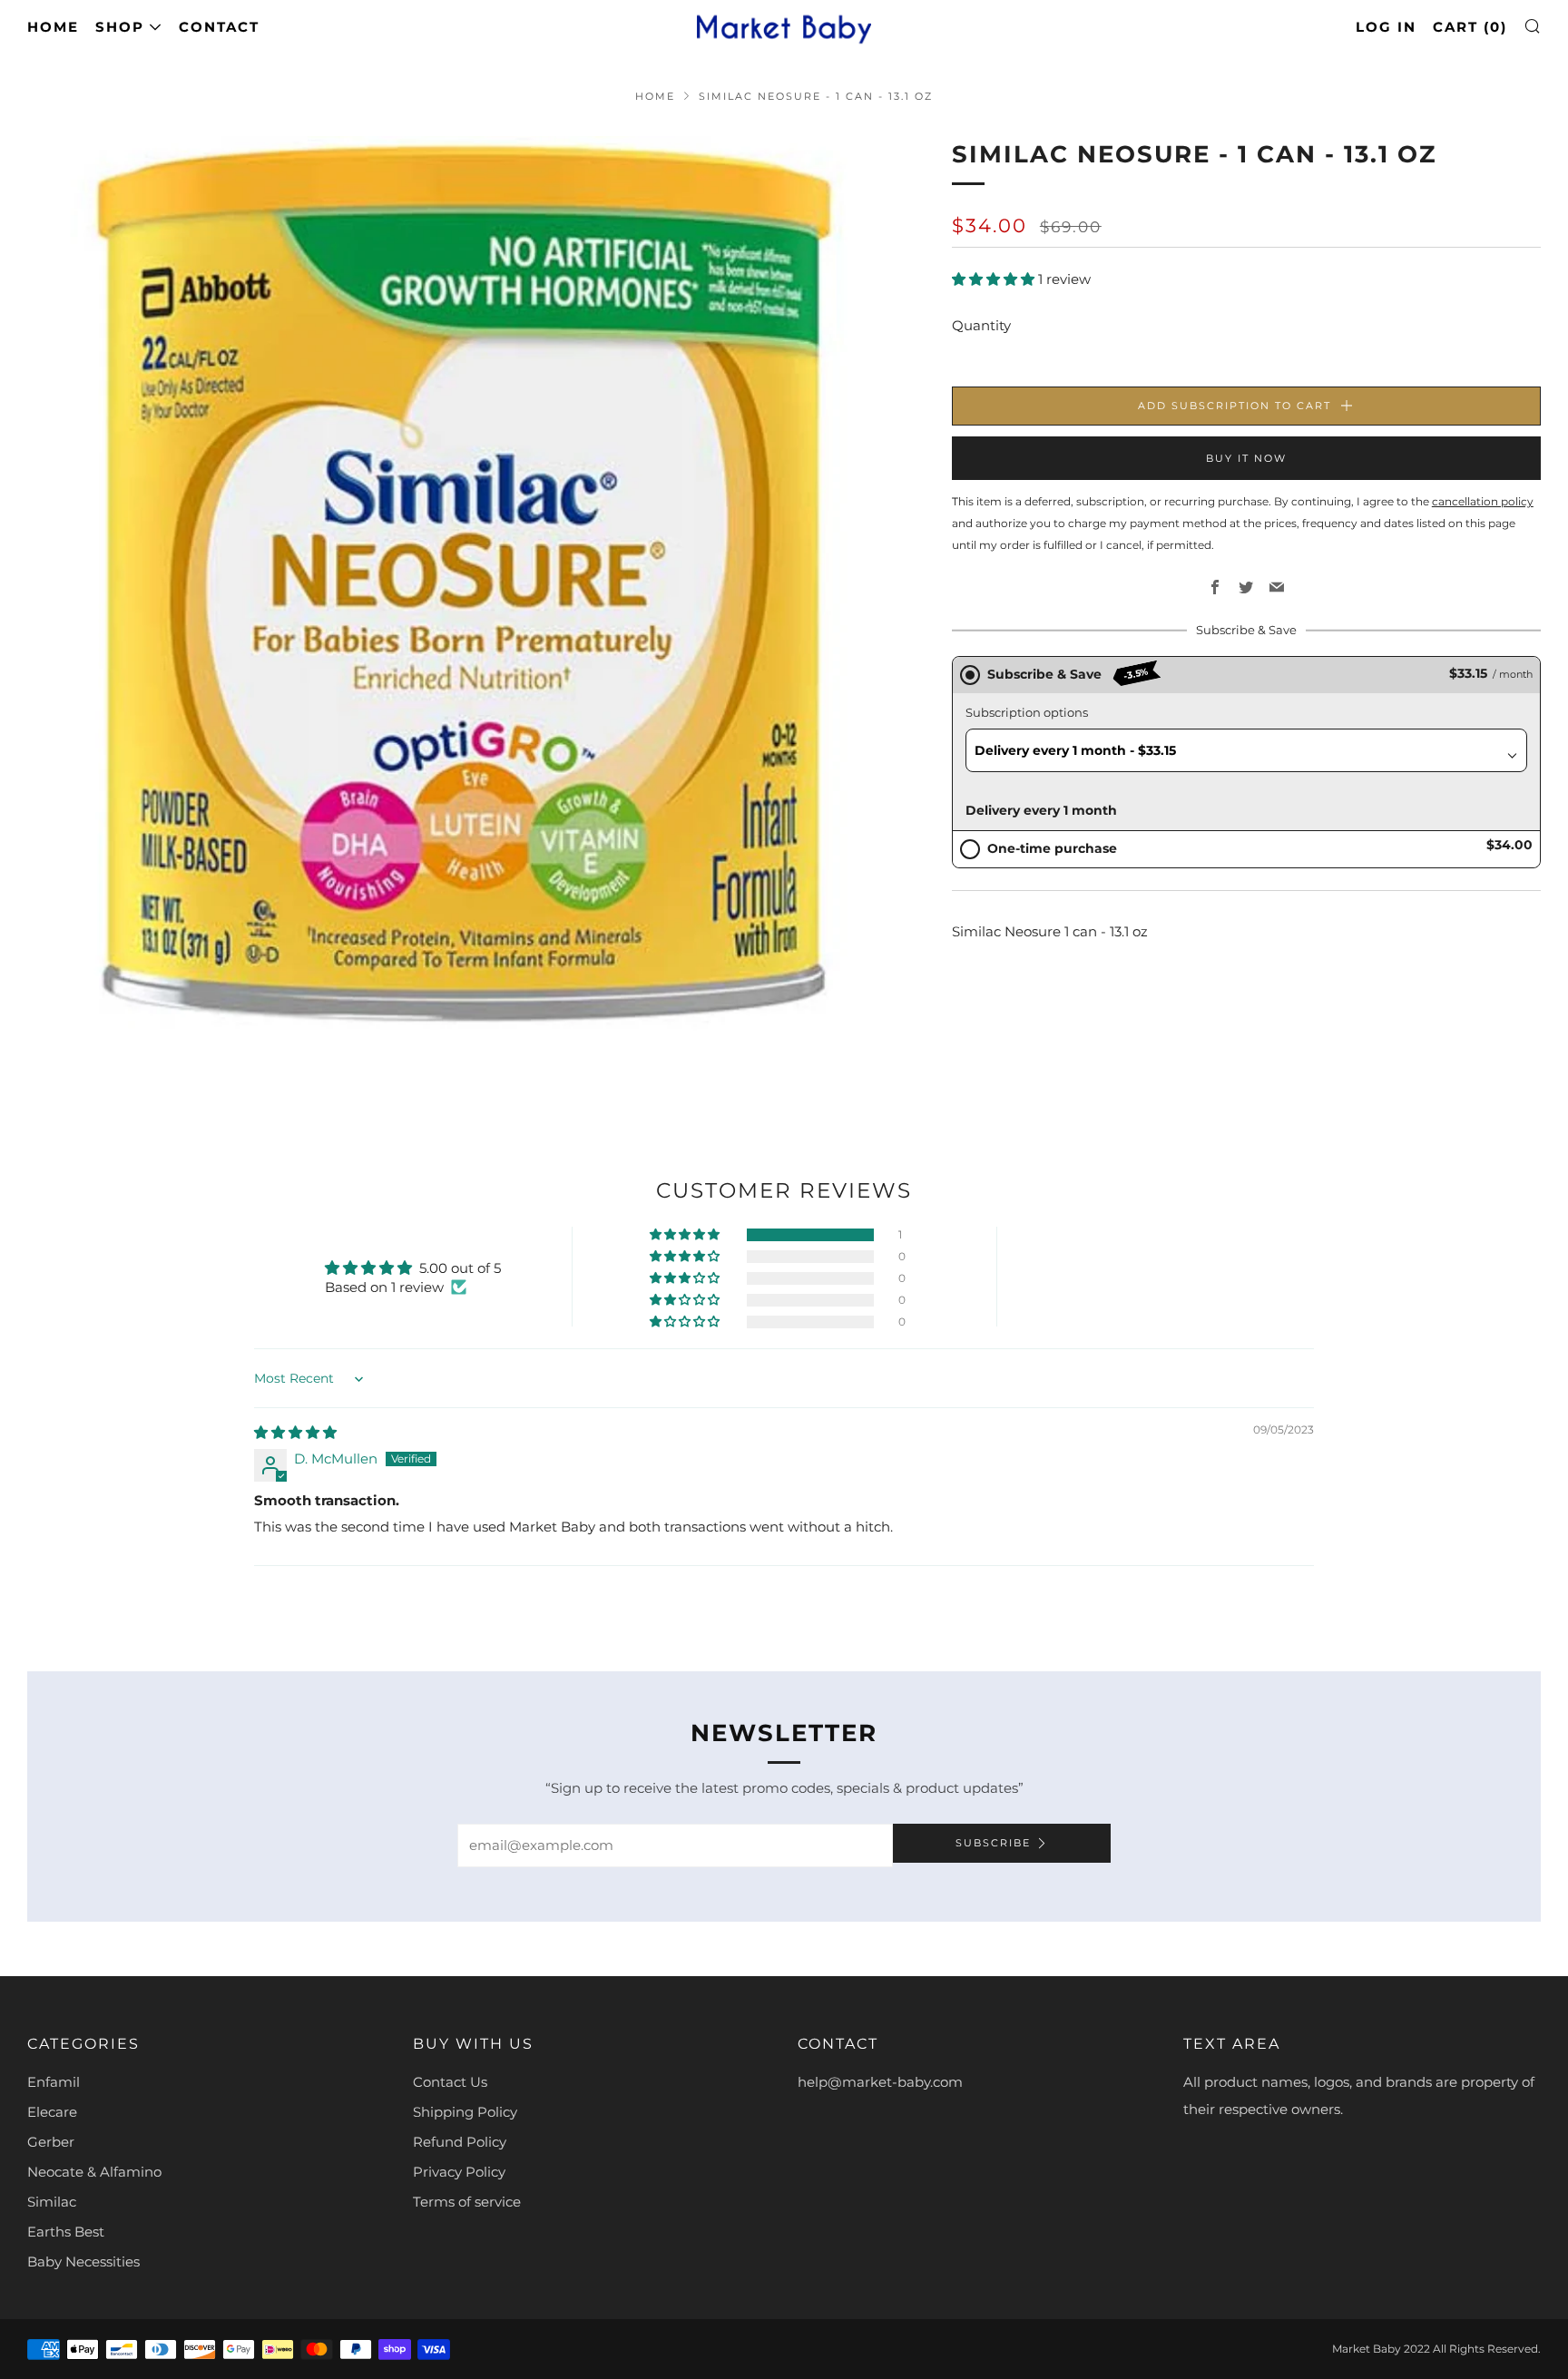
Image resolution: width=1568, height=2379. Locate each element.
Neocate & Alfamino (94, 2172)
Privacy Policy (459, 2172)
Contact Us (450, 2082)
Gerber (51, 2142)
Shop (120, 27)
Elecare (52, 2112)
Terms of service (467, 2202)
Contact (219, 27)
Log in (1386, 27)
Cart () (1470, 27)
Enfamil (54, 2082)
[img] (295, 1432)
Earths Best (66, 2232)
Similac (52, 2202)
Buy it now (1246, 458)
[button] (995, 279)
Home (53, 27)
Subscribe (993, 1843)
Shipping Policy (465, 2112)
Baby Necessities (83, 2262)
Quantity (981, 325)
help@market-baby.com (880, 2082)
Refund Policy (460, 2142)
